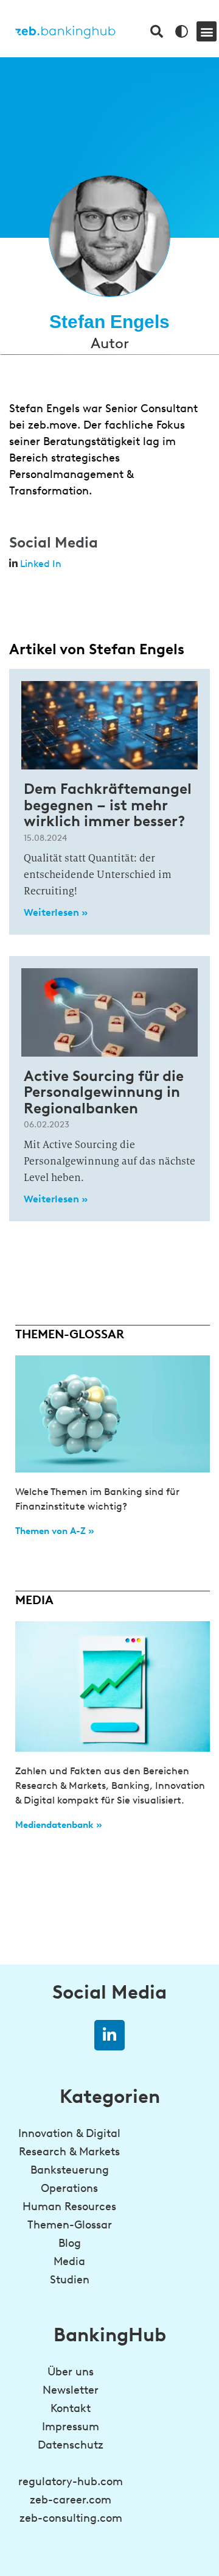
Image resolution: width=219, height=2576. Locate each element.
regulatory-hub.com (71, 2481)
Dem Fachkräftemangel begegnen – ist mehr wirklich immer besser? (108, 805)
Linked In (41, 564)
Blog (70, 2243)
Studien (70, 2280)
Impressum (71, 2427)
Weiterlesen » (56, 912)
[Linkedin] (109, 2035)
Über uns (71, 2372)
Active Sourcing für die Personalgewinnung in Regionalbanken (104, 1092)
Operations (69, 2188)
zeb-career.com (71, 2500)
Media (69, 2261)
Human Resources (69, 2207)
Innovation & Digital (69, 2133)
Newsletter (71, 2390)
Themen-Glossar (70, 2225)
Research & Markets (69, 2152)
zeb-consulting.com (71, 2518)
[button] (207, 31)
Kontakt (71, 2408)
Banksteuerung (70, 2170)
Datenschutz (71, 2445)
